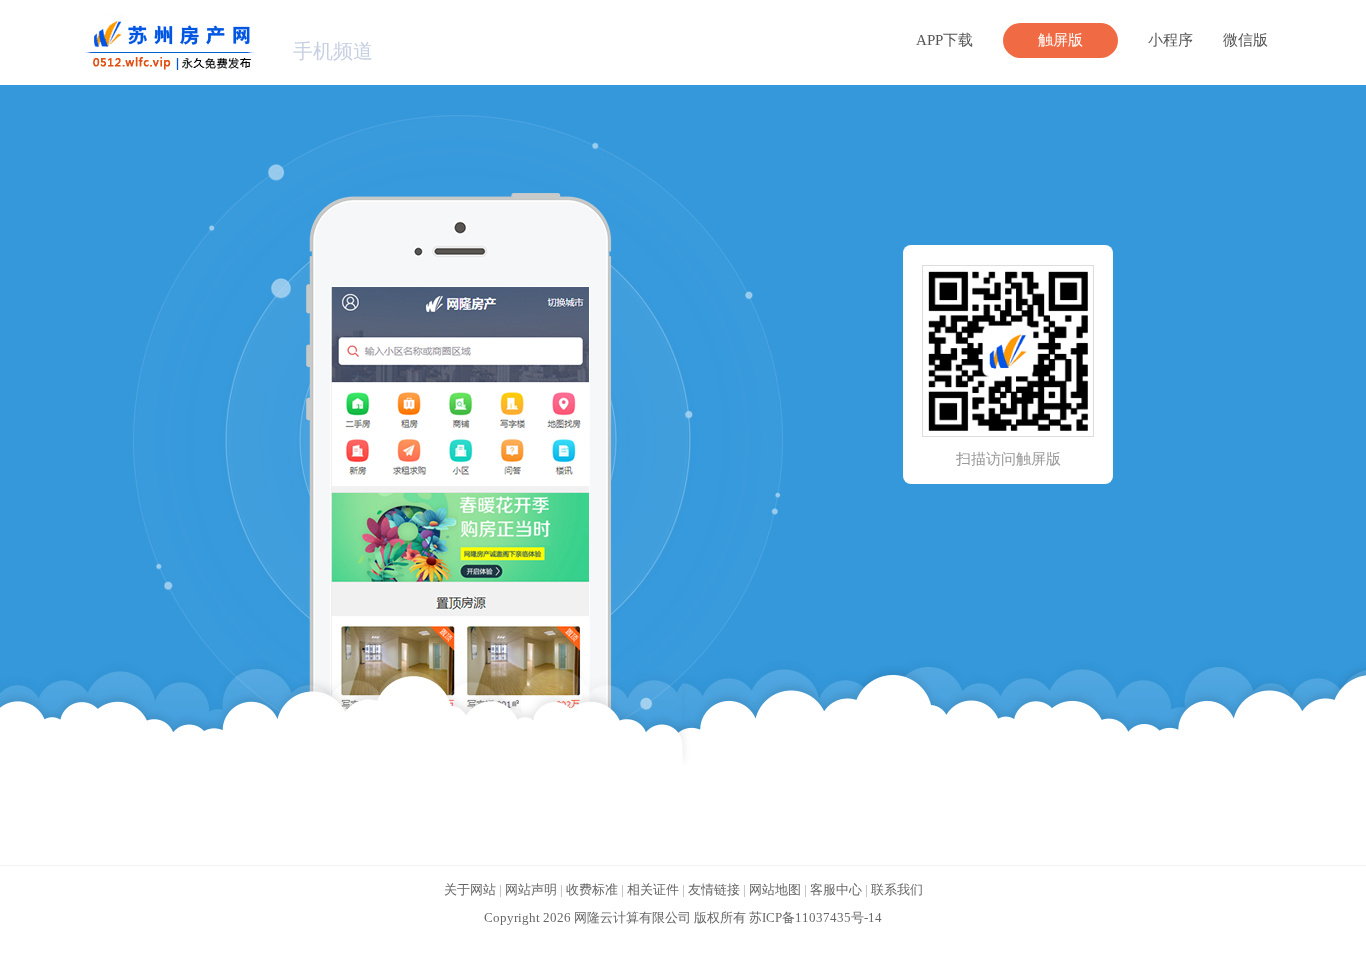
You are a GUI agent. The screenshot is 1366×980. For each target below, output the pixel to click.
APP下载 (944, 40)
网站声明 (531, 889)
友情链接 (714, 889)
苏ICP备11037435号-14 (815, 917)
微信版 (1245, 40)
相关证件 (653, 889)
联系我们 (897, 889)
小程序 (1170, 40)
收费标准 (592, 889)
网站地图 (775, 889)
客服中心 (836, 889)
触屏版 (1060, 40)
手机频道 (333, 51)
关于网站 (470, 889)
